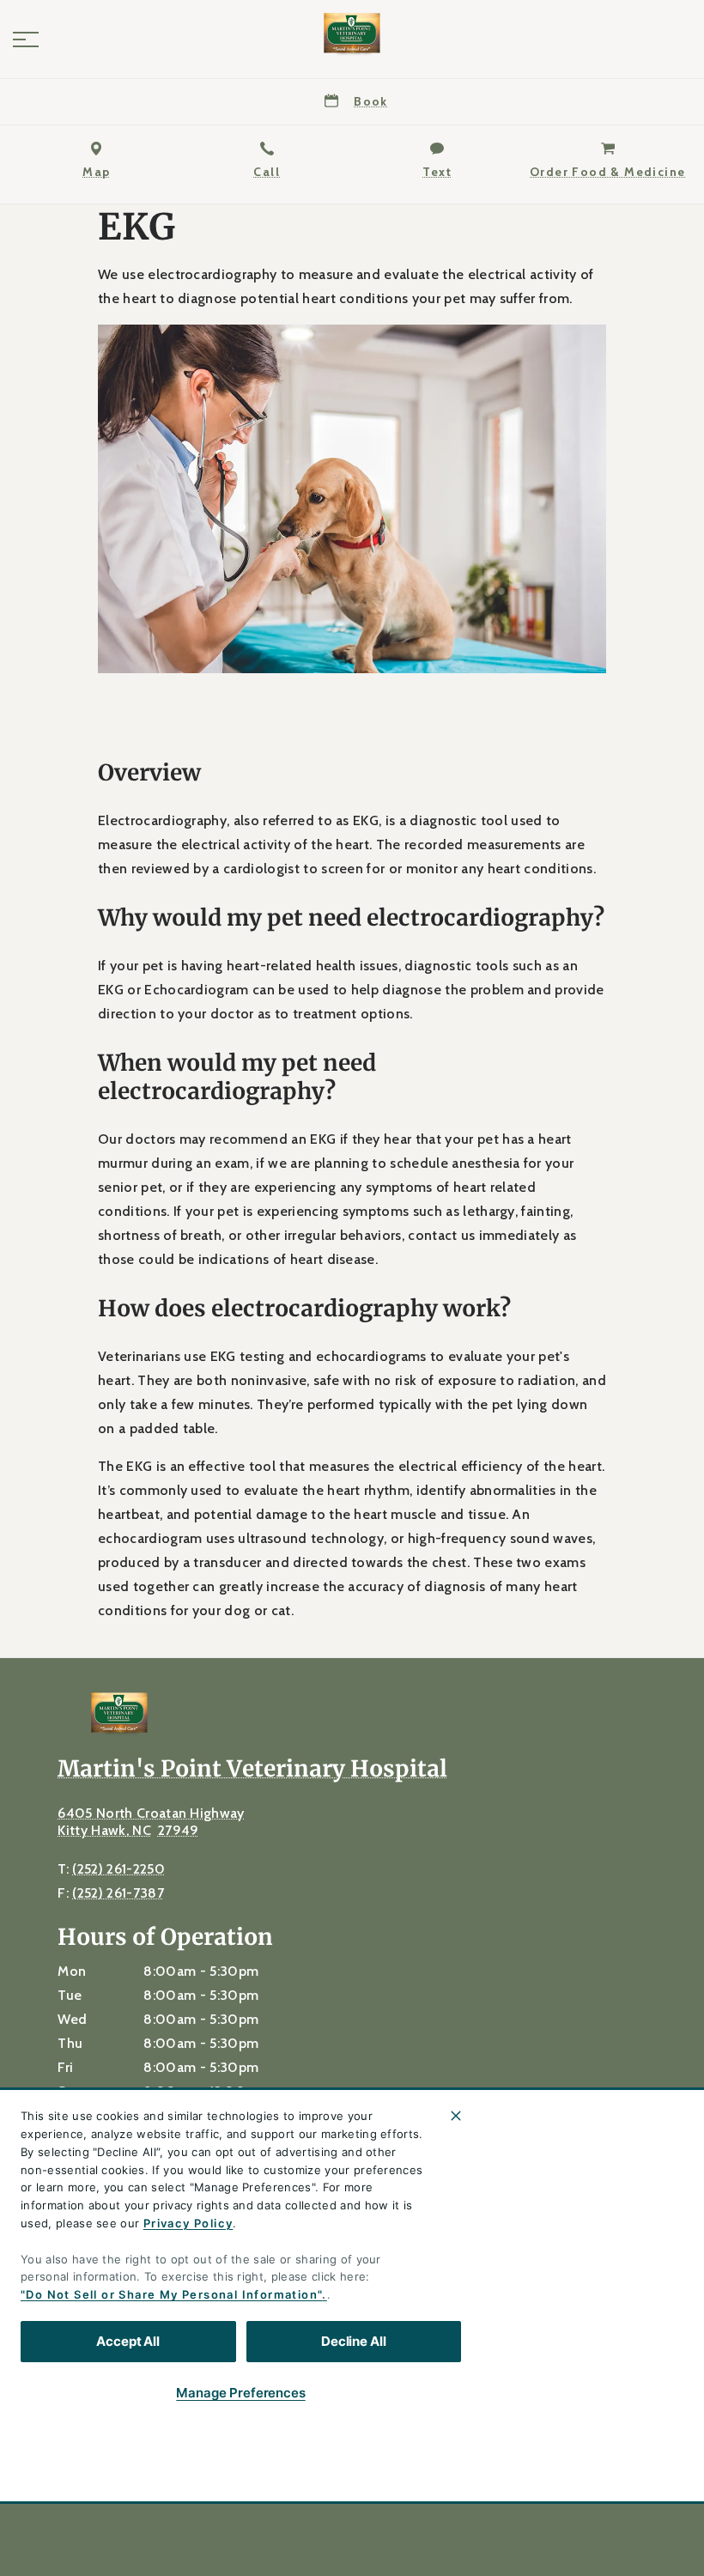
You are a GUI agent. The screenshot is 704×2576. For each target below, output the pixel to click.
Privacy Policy (188, 2223)
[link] (352, 35)
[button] (26, 39)
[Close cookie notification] (456, 2116)
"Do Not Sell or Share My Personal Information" (171, 2294)
